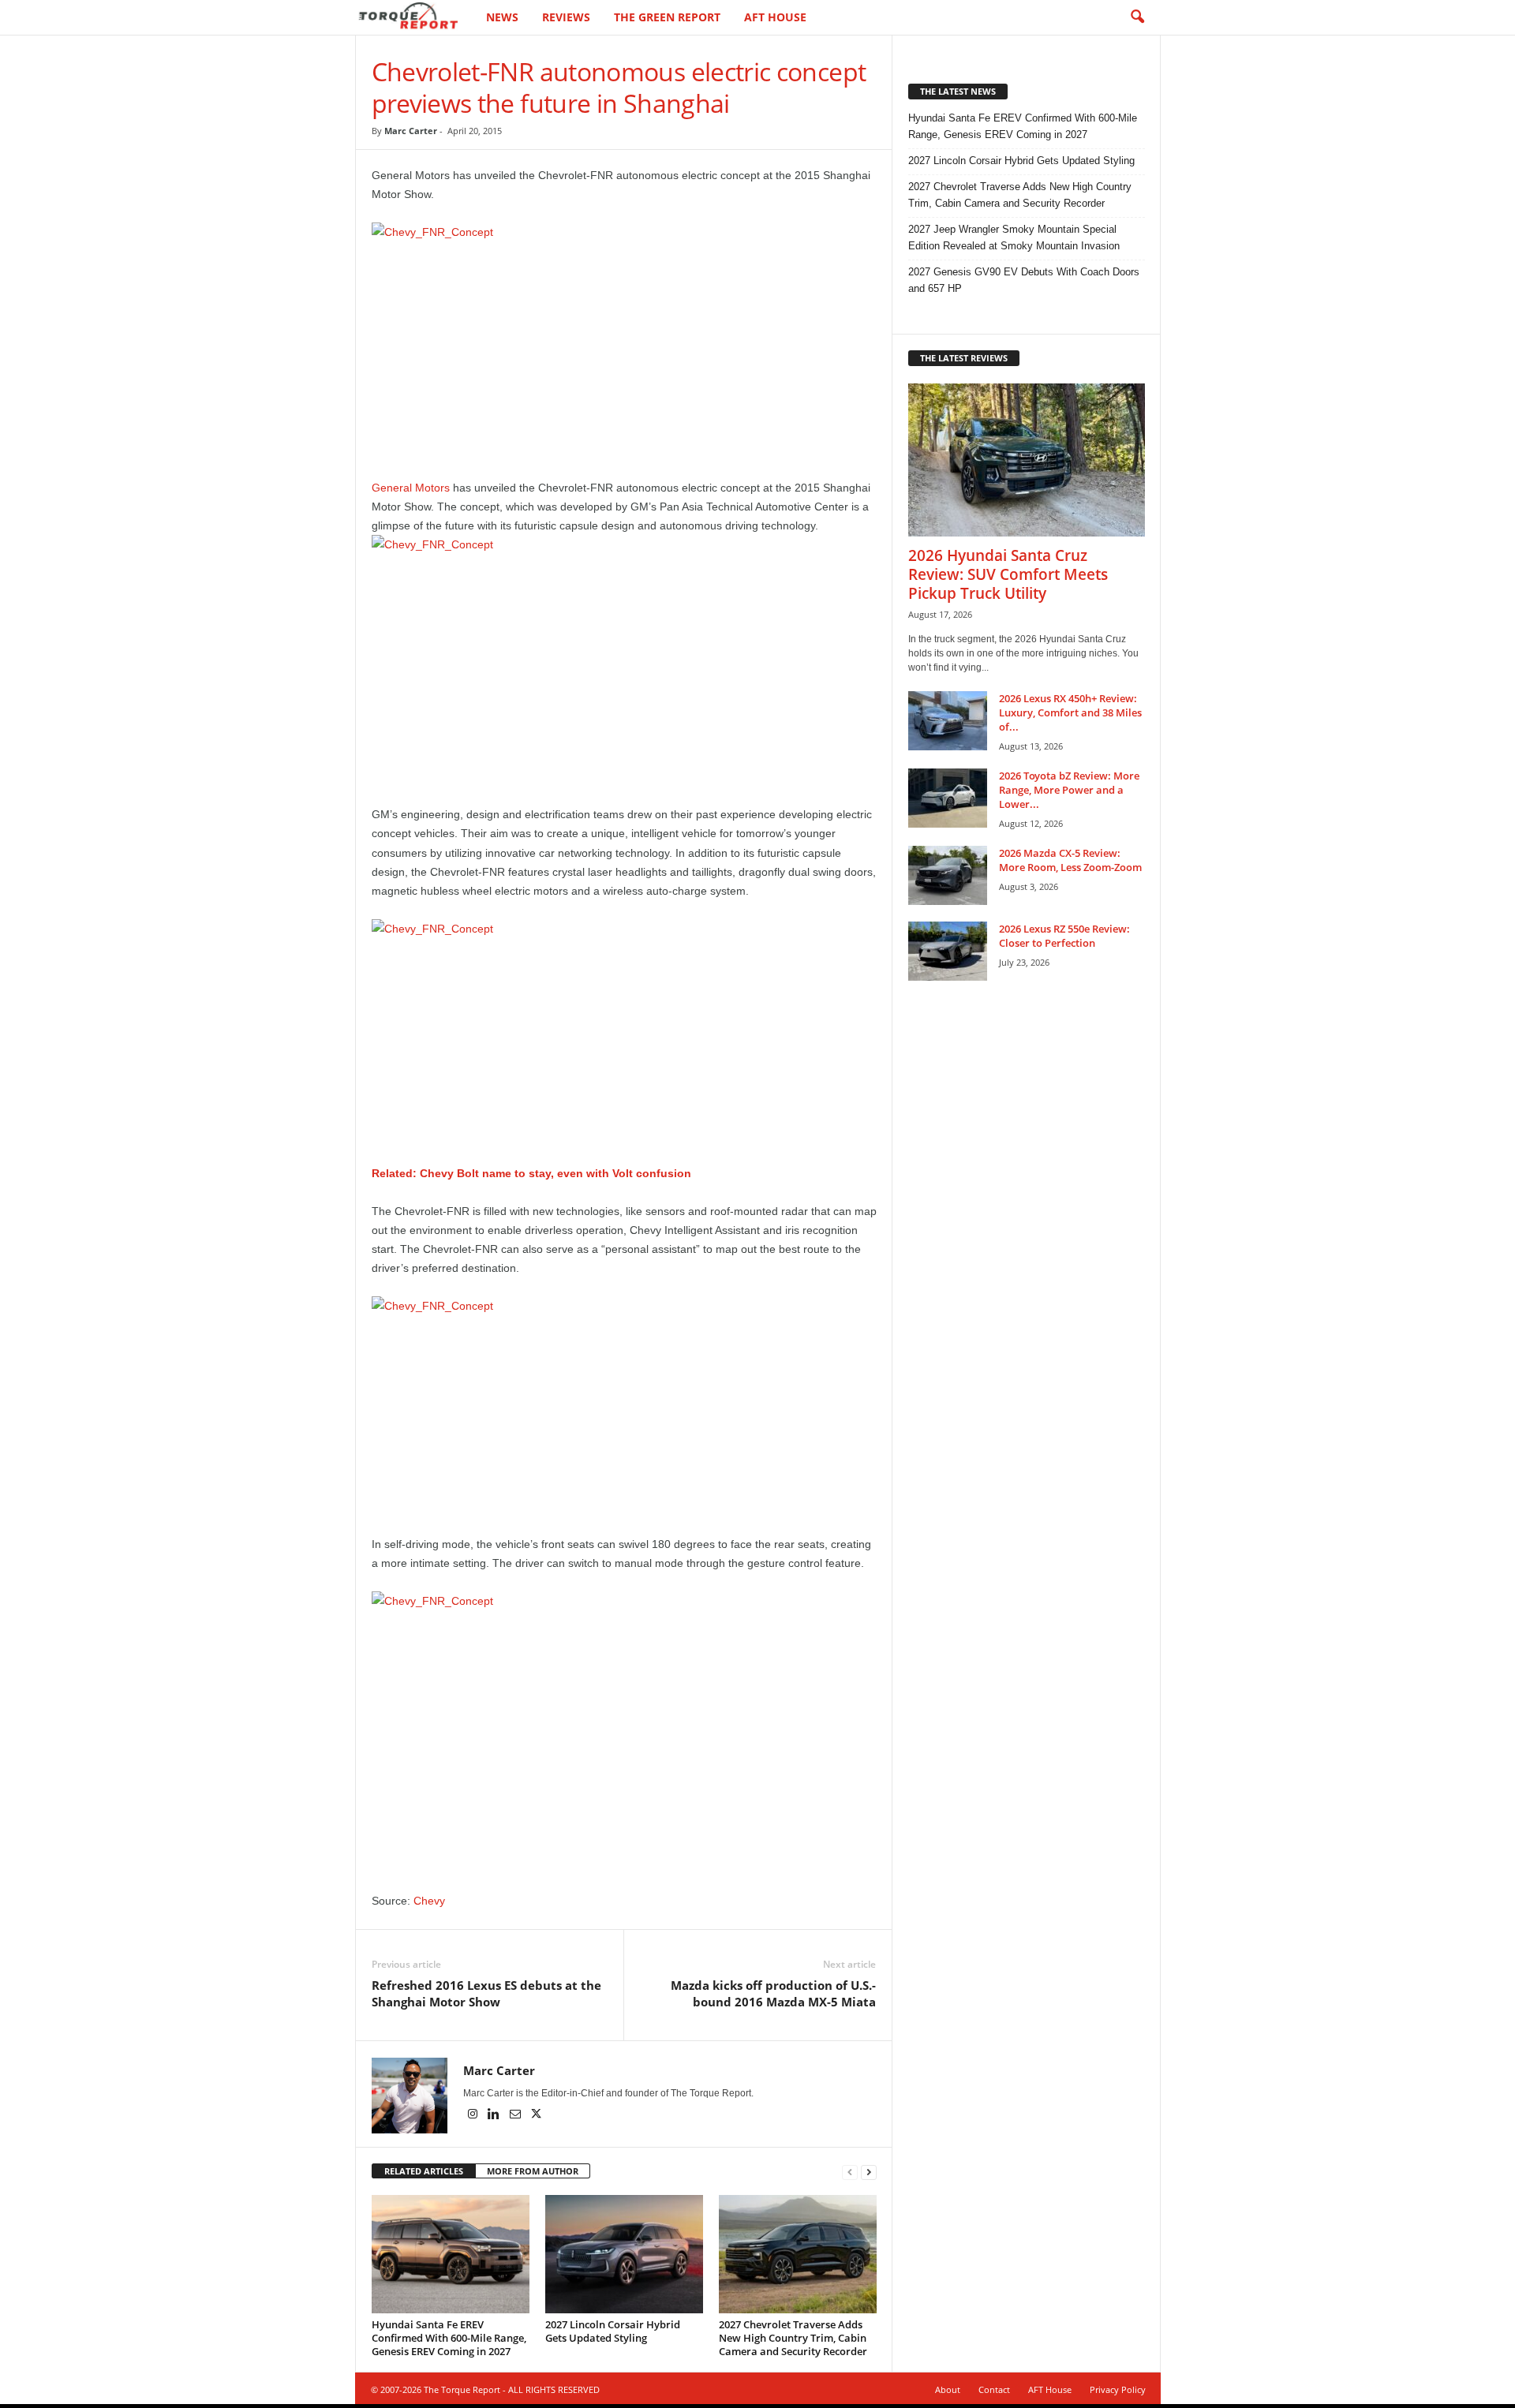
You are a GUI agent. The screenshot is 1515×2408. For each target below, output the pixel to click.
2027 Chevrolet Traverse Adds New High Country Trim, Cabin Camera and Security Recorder (793, 2338)
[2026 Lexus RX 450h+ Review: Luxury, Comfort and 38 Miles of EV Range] (948, 721)
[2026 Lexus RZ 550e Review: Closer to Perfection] (948, 951)
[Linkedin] (495, 2115)
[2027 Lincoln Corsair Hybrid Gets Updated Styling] (624, 2254)
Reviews (566, 17)
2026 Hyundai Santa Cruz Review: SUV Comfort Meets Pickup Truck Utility (1008, 574)
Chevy (429, 1901)
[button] (1137, 17)
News (502, 17)
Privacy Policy (1118, 2389)
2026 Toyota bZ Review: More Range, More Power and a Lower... (1069, 790)
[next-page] (869, 2172)
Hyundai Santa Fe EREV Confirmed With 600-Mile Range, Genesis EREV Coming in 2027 (449, 2338)
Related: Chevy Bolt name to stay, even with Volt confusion (531, 1173)
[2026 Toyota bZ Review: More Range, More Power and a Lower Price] (948, 798)
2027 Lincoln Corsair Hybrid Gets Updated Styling (613, 2331)
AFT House (775, 17)
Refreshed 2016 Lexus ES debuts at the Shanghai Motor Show (486, 1993)
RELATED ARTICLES (424, 2171)
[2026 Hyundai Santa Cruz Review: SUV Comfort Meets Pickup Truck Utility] (1027, 460)
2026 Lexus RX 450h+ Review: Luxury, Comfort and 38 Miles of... (1070, 712)
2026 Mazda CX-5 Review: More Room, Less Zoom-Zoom (1070, 860)
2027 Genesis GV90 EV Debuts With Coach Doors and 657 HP (1024, 280)
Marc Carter (411, 131)
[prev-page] (850, 2172)
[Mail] (516, 2115)
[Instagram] (474, 2115)
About (948, 2389)
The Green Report (667, 17)
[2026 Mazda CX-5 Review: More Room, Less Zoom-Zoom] (948, 875)
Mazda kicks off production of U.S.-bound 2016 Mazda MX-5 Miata (773, 1993)
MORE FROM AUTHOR (533, 2171)
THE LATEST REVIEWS (964, 358)
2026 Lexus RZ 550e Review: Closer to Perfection (1064, 936)
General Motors (411, 488)
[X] (537, 2115)
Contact (994, 2389)
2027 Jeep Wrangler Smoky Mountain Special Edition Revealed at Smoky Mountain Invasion (1014, 237)
